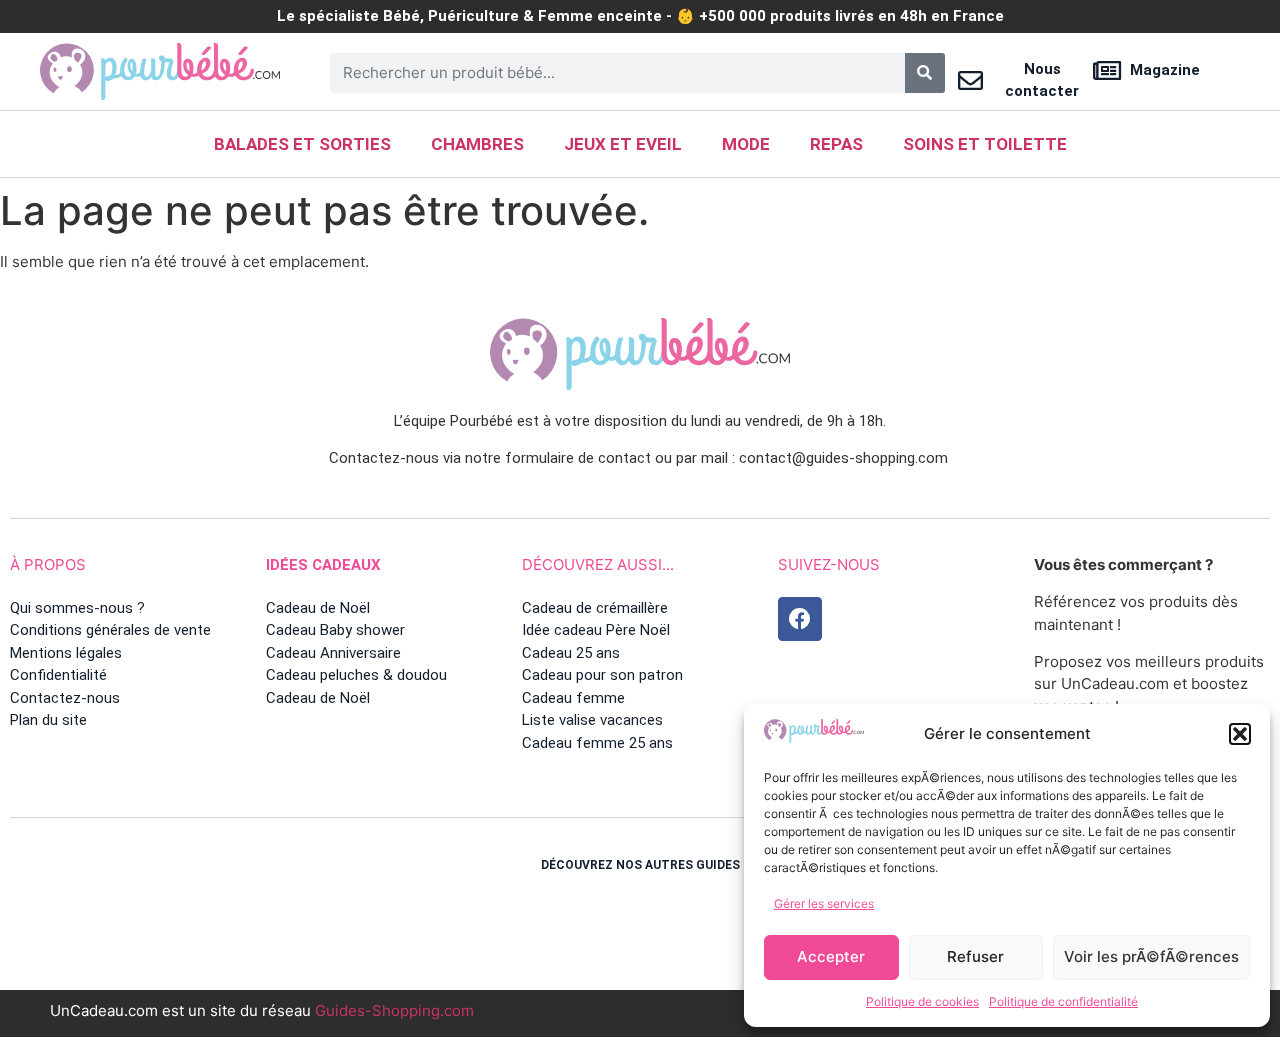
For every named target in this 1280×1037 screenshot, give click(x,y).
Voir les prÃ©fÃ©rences (1151, 956)
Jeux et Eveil (623, 144)
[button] (1240, 734)
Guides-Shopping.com (394, 1010)
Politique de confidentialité (1063, 1001)
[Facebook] (800, 619)
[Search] (925, 73)
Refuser (975, 956)
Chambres (477, 144)
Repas (836, 144)
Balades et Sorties (302, 144)
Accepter (831, 956)
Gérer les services (824, 903)
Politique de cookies (922, 1001)
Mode (746, 144)
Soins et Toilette (985, 144)
